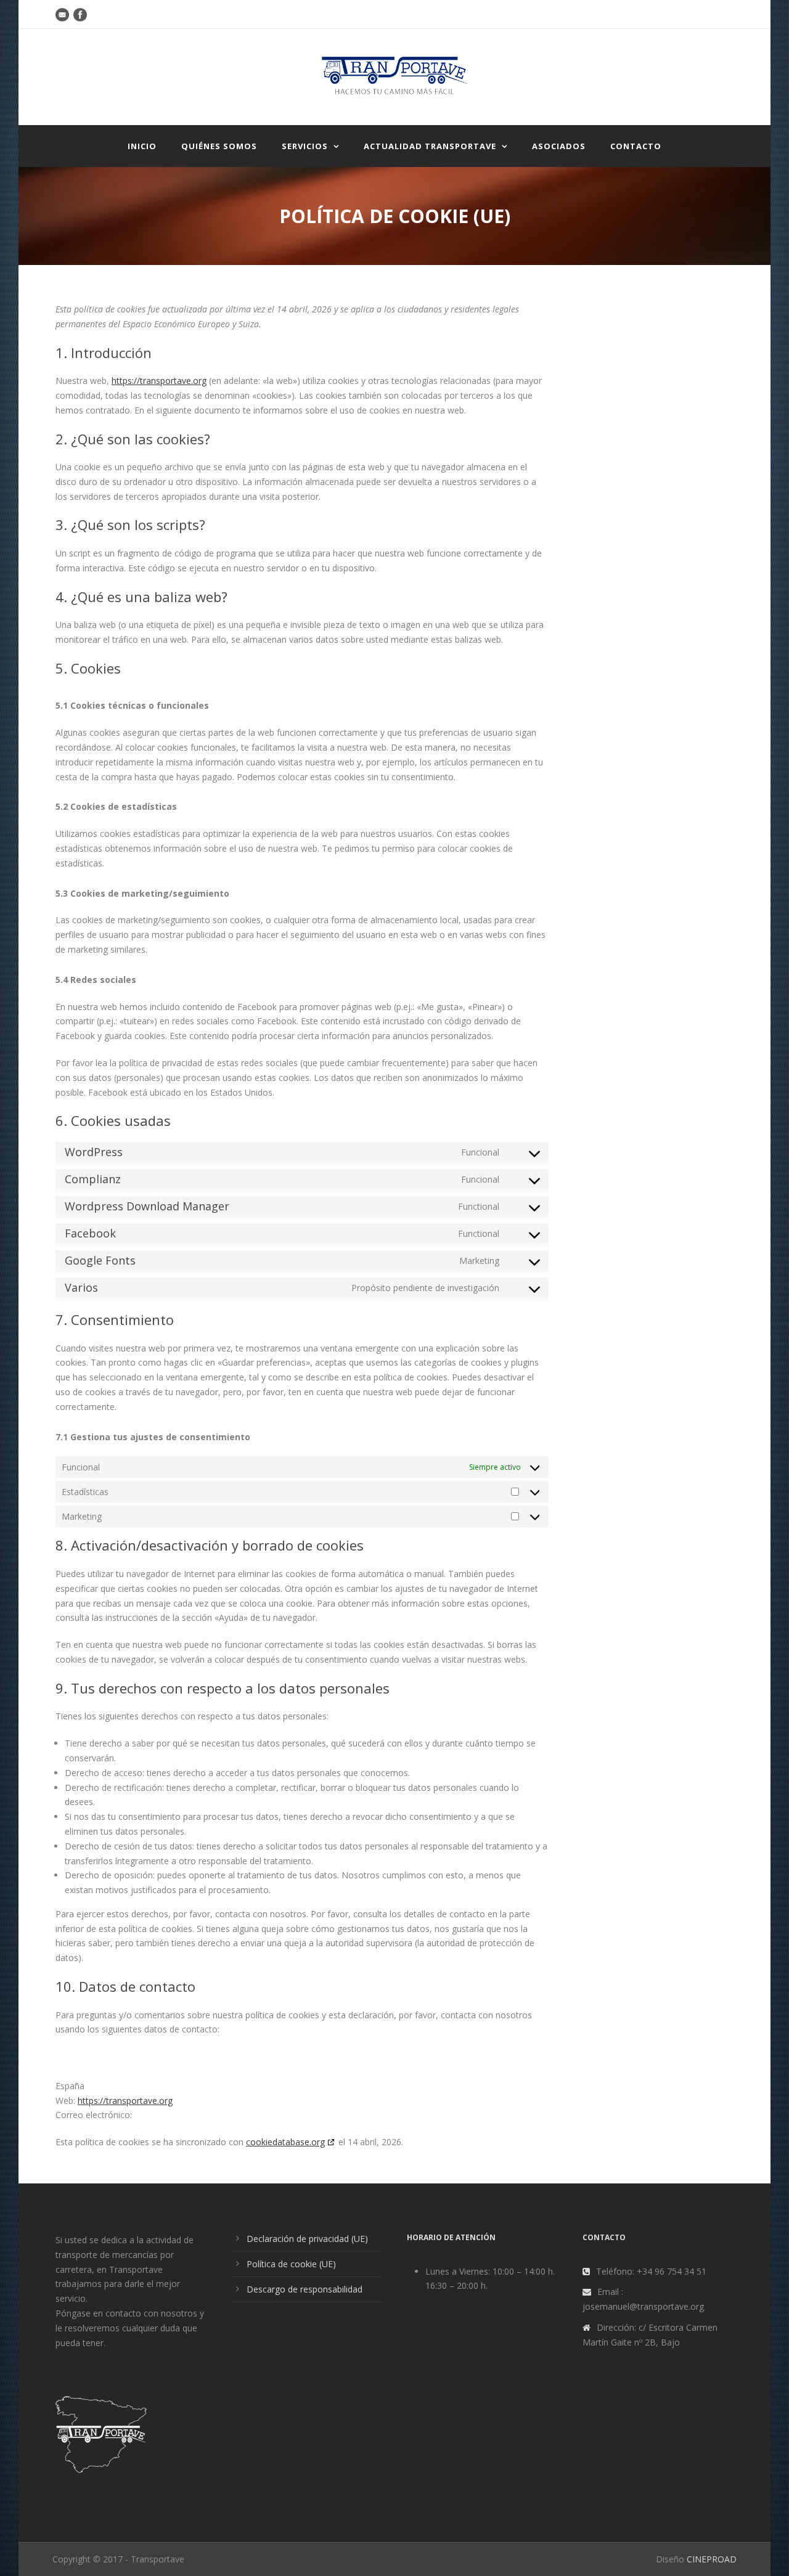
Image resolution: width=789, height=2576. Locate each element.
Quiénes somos (219, 146)
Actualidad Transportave (430, 146)
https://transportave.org (159, 381)
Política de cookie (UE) (291, 2264)
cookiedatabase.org (285, 2142)
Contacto (636, 146)
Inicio (142, 146)
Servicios (305, 146)
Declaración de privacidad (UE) (307, 2239)
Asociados (559, 146)
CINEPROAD (712, 2559)
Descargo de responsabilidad (305, 2289)
